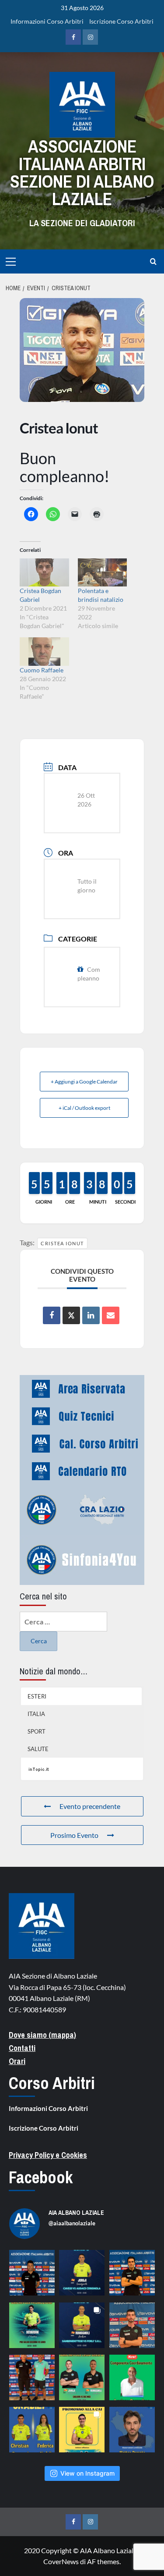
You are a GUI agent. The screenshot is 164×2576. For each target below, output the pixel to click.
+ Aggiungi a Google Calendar (84, 1082)
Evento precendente (90, 1806)
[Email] (111, 1315)
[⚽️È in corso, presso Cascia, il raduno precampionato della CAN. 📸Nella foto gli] (32, 2377)
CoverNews (61, 2561)
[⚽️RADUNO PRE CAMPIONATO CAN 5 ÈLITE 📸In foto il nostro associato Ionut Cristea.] (32, 2273)
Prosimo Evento (74, 1835)
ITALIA (36, 1714)
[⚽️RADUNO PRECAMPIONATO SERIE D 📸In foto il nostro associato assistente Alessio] (132, 2325)
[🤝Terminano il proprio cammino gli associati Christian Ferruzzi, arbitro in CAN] (32, 2430)
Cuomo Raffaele (42, 670)
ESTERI (37, 1696)
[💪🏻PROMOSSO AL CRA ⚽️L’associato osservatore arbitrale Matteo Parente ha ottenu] (132, 2430)
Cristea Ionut (62, 1243)
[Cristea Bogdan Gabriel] (44, 572)
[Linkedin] (91, 1315)
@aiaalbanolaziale (72, 2223)
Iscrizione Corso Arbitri (121, 21)
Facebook (41, 2177)
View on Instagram (87, 2473)
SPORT (37, 1731)
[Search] (153, 261)
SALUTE (38, 1749)
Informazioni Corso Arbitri (47, 21)
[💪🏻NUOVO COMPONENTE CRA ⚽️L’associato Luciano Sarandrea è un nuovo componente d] (132, 2377)
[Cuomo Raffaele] (44, 651)
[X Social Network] (71, 1315)
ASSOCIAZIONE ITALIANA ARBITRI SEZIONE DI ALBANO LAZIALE (82, 172)
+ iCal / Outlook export (84, 1108)
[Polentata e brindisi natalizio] (103, 572)
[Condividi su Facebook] (52, 1315)
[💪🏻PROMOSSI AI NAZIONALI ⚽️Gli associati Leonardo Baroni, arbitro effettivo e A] (82, 2430)
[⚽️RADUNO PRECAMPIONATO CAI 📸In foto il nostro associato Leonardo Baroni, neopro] (132, 2273)
